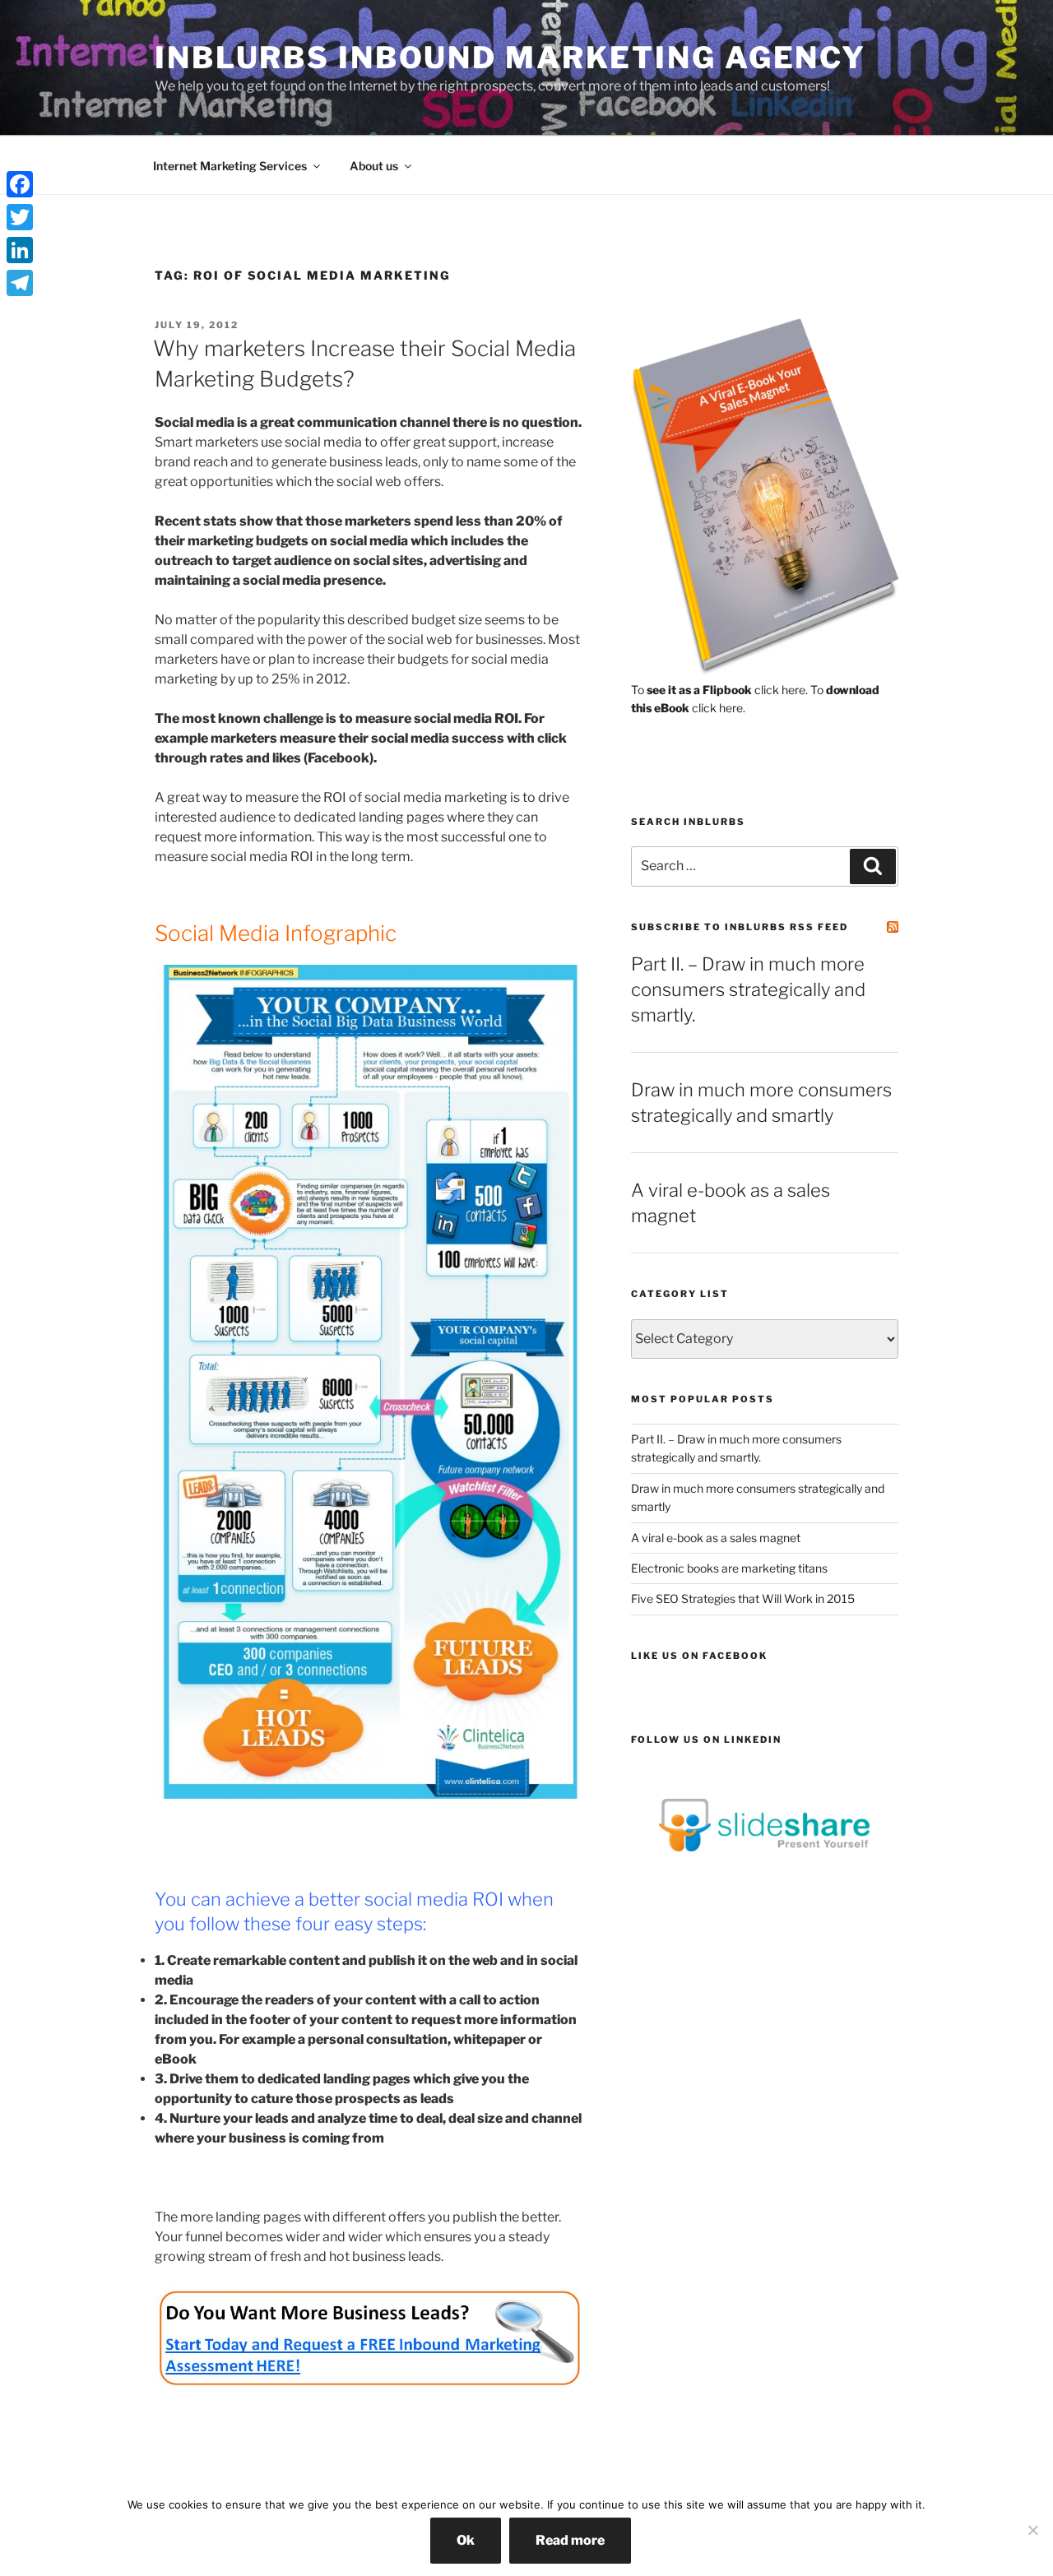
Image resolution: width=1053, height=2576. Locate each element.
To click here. (719, 690)
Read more (570, 2540)
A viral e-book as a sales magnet (716, 1538)
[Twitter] (20, 217)
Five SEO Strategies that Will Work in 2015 (743, 1598)
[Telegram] (20, 283)
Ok (466, 2540)
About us (374, 166)
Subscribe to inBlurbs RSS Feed (740, 927)
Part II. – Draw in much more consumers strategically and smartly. (748, 989)
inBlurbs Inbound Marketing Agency (510, 58)
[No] (1032, 2530)
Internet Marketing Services (230, 166)
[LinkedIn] (20, 250)
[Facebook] (20, 184)
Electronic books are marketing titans (729, 1568)
